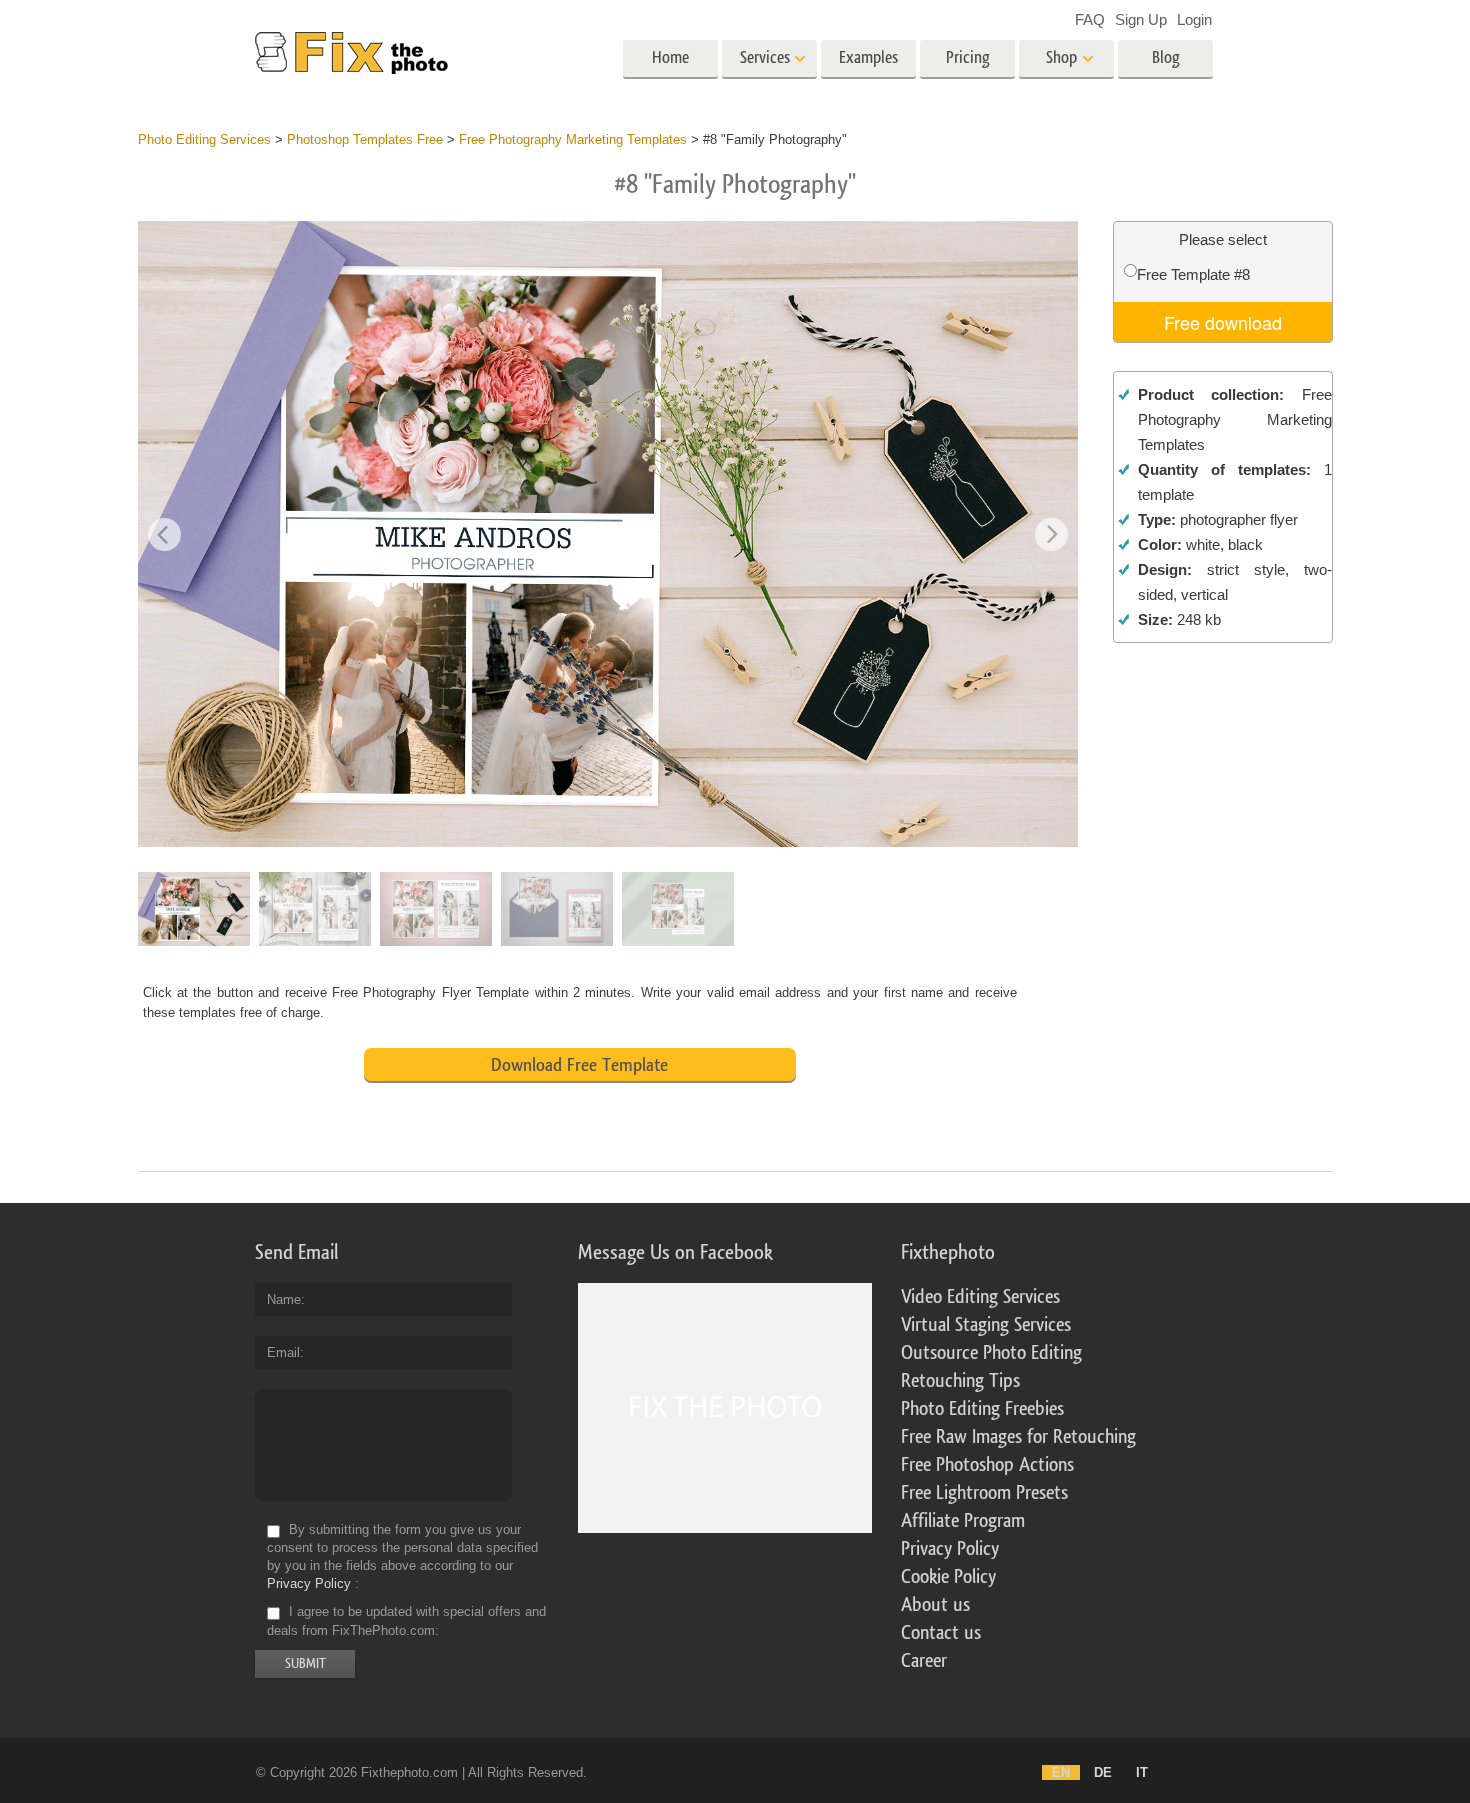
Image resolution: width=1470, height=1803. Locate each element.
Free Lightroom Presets (984, 1493)
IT (1142, 1772)
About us (935, 1605)
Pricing (968, 57)
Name (284, 1299)
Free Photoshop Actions (987, 1465)
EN (1061, 1772)
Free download (1223, 322)
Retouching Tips (960, 1381)
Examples (868, 57)
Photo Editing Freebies (982, 1409)
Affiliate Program (963, 1521)
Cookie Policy (948, 1577)
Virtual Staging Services (986, 1325)
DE (1103, 1772)
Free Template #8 (1193, 274)
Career (924, 1661)
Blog (1166, 57)
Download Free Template (579, 1065)
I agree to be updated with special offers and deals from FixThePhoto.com (406, 1621)
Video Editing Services (980, 1297)
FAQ (1090, 19)
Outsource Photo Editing (991, 1353)
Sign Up (1141, 19)
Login (1194, 19)
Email (283, 1352)
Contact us (941, 1633)
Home (670, 57)
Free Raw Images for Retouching (1018, 1437)
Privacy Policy (309, 1583)
